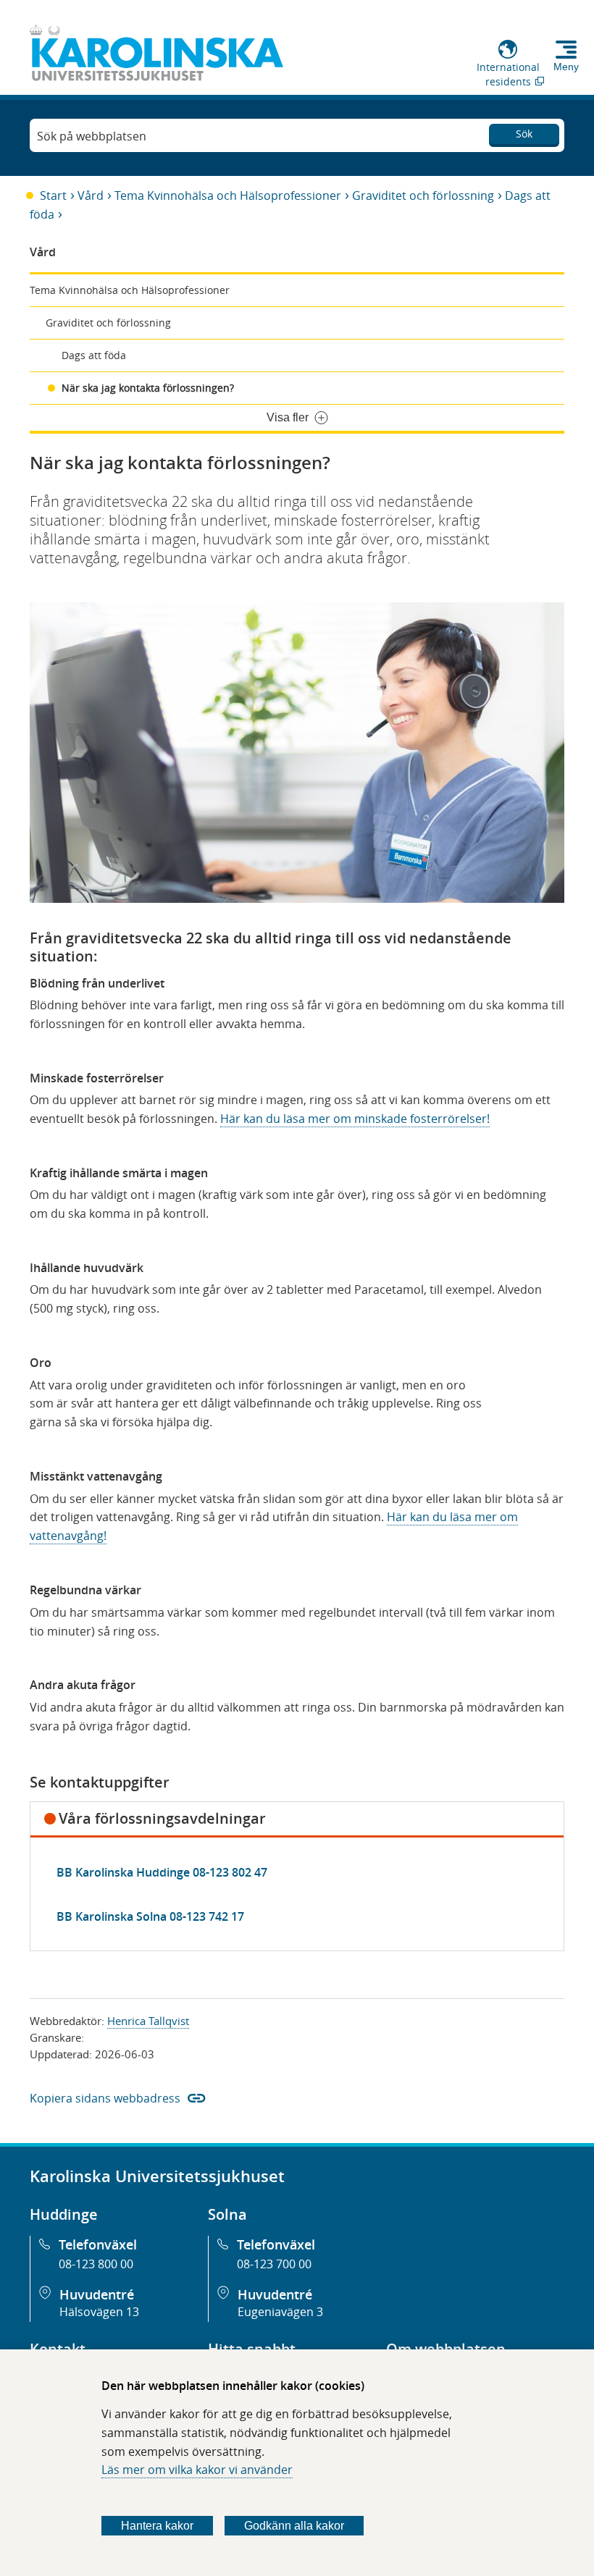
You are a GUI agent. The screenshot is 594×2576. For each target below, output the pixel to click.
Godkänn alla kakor (294, 2526)
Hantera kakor (157, 2526)
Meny (566, 67)
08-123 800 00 (96, 2264)
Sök (524, 134)
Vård (91, 195)
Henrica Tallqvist (148, 2021)
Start (53, 195)
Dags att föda (94, 355)
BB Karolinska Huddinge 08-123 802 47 (162, 1872)
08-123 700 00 (274, 2264)
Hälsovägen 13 (99, 2312)
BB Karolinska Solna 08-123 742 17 (150, 1916)
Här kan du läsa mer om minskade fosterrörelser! (355, 1119)
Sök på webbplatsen (92, 136)
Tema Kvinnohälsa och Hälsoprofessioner (228, 195)
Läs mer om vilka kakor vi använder (197, 2470)
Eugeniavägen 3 (280, 2312)
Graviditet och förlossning (423, 195)
